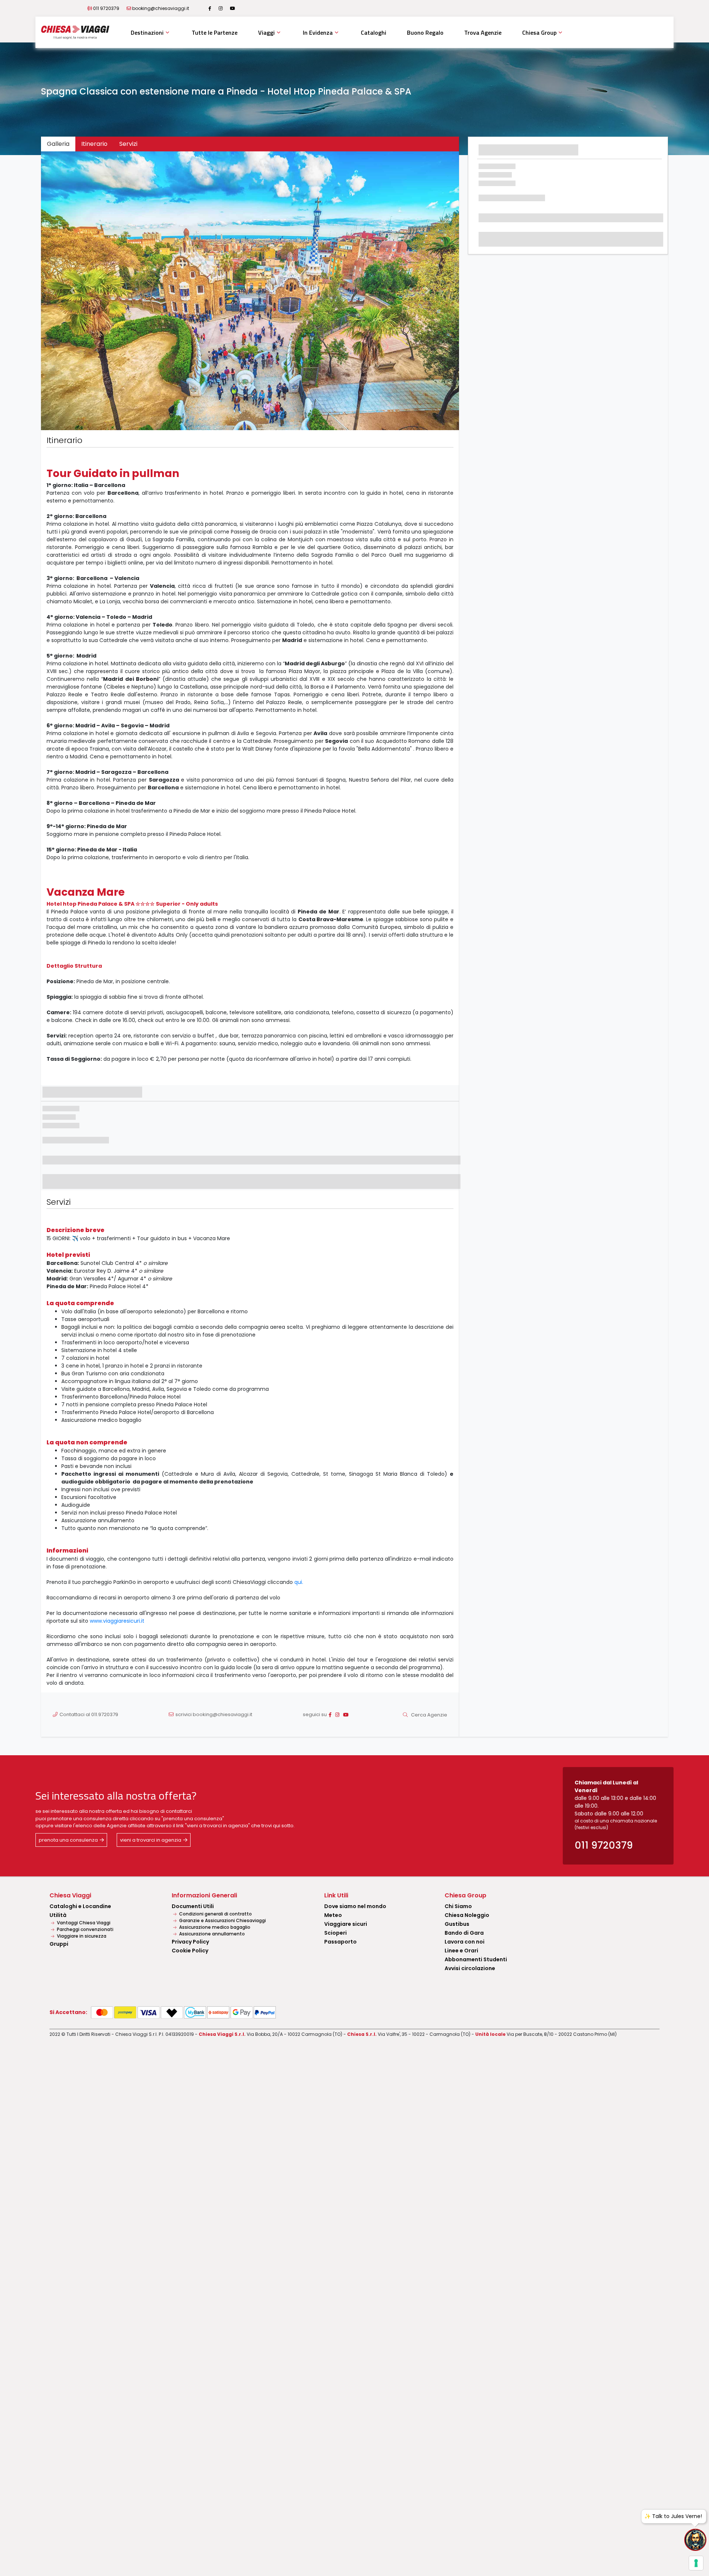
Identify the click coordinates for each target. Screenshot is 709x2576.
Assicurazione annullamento (211, 1934)
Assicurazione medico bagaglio (214, 1927)
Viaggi (266, 32)
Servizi (128, 144)
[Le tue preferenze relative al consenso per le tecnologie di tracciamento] (696, 2563)
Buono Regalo (425, 32)
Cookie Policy (190, 1951)
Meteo (333, 1915)
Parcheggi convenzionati (85, 1929)
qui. (299, 1582)
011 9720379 (106, 8)
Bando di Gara (464, 1933)
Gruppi (59, 1944)
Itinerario (94, 144)
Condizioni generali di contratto (215, 1914)
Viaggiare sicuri (346, 1924)
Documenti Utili (193, 1906)
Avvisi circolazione (470, 1968)
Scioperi (335, 1933)
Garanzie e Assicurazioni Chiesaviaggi (222, 1920)
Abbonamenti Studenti (476, 1959)
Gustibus (457, 1924)
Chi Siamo (458, 1906)
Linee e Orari (461, 1951)
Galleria (58, 144)
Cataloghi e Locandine (80, 1906)
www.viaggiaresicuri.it (117, 1621)
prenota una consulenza (68, 1840)
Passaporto (340, 1942)
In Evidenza (318, 32)
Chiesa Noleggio (467, 1915)
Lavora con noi (465, 1942)
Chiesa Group (539, 32)
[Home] (75, 32)
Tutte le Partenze (215, 32)
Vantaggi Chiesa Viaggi (83, 1923)
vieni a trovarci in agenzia (151, 1840)
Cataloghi (374, 32)
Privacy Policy (190, 1942)
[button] (72, 291)
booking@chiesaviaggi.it (161, 8)
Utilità (58, 1915)
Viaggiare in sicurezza (81, 1936)
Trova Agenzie (483, 32)
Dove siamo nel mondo (355, 1906)
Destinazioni (147, 32)
